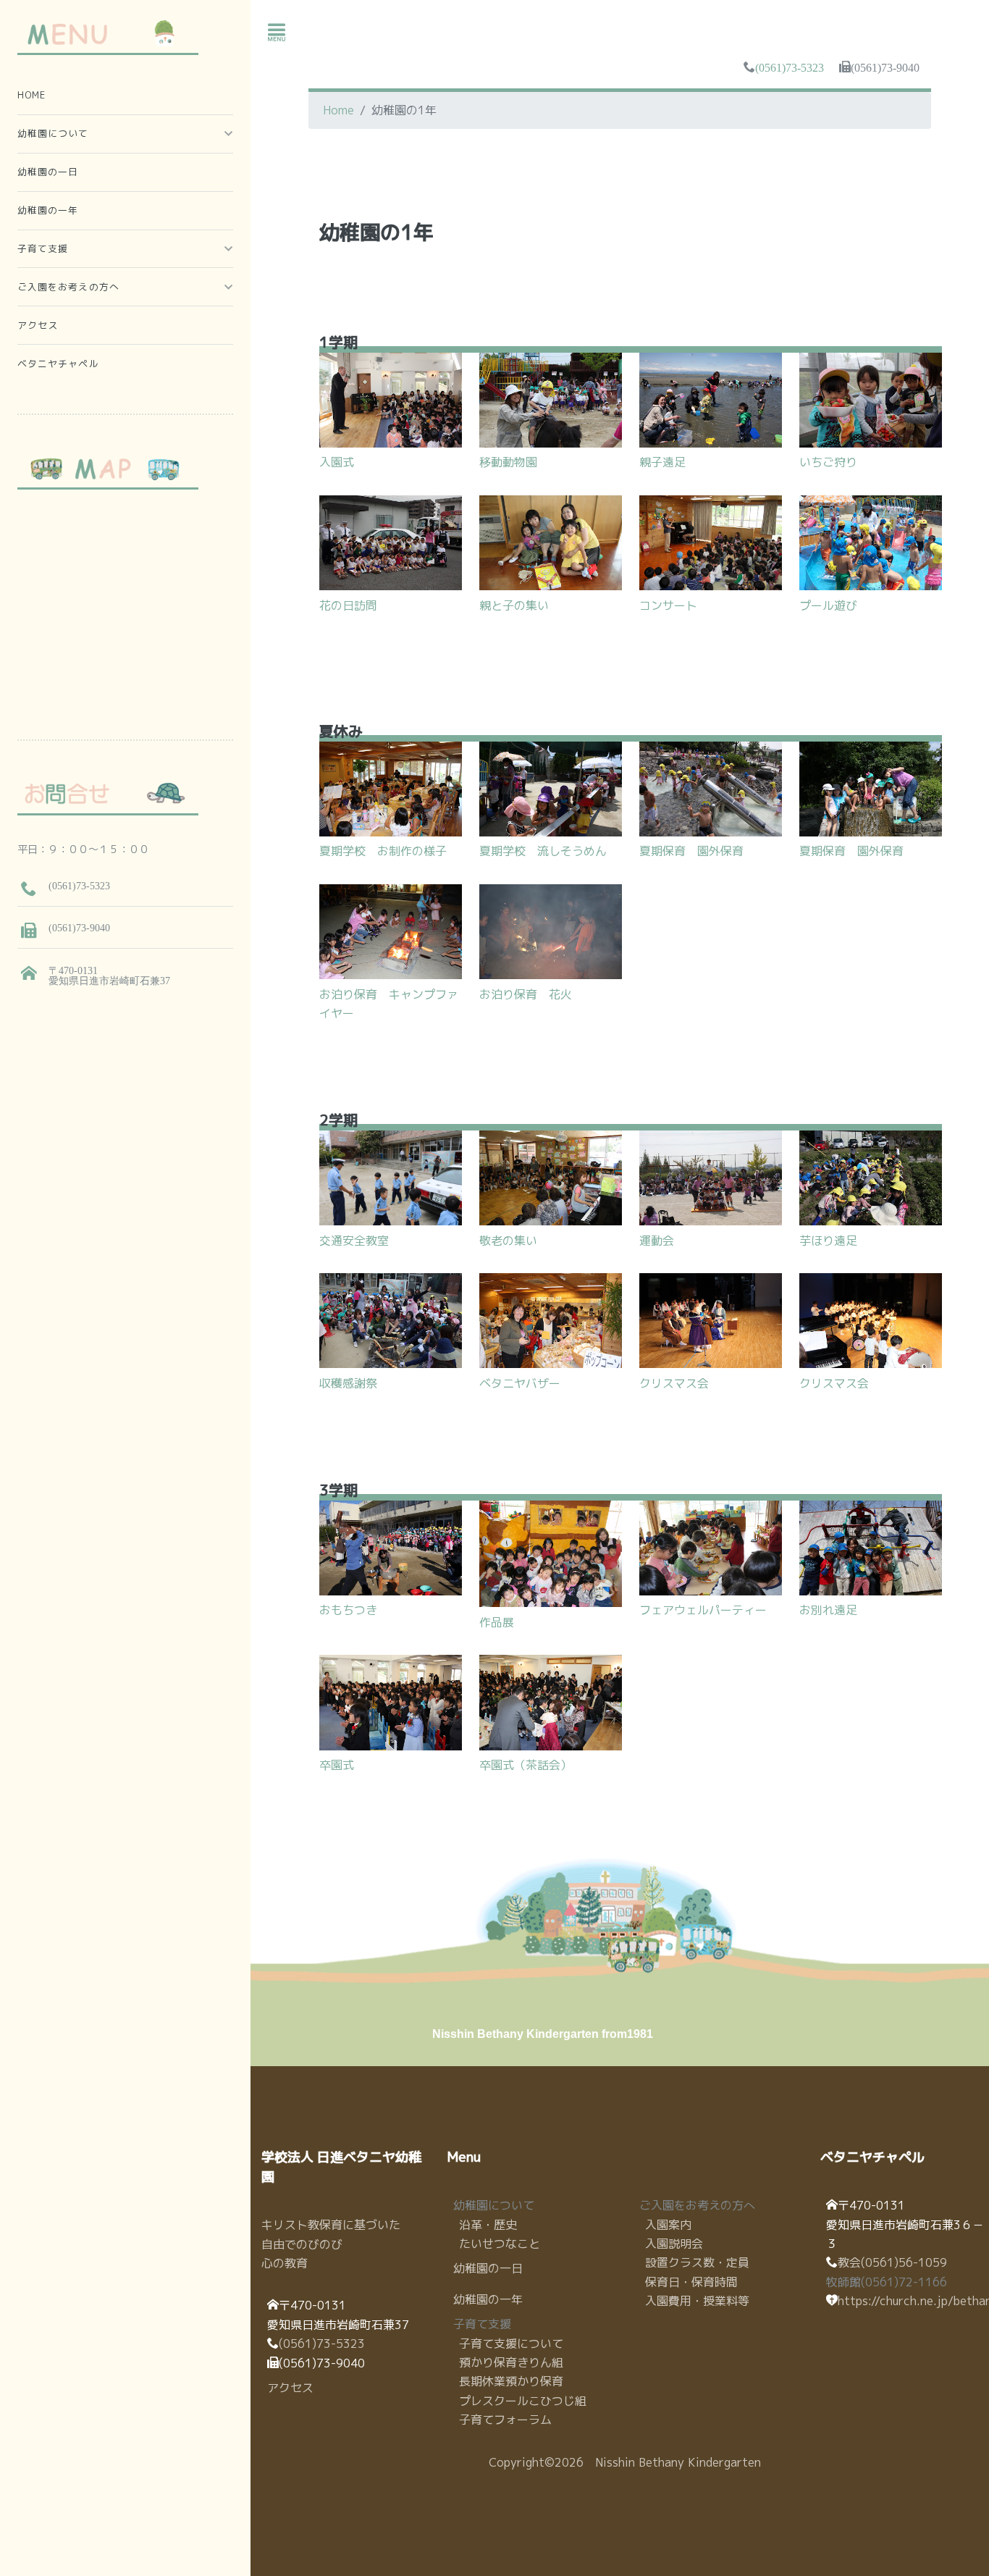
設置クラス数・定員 (697, 2262)
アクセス (290, 2388)
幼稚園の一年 (488, 2299)
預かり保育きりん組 (511, 2362)
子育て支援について (511, 2344)
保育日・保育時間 (691, 2282)
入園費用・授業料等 (697, 2301)
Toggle (277, 33)
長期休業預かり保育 (511, 2381)
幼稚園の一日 (488, 2268)
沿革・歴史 (488, 2225)
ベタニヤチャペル (58, 364)
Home (338, 110)
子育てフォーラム (505, 2420)
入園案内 (668, 2225)
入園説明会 (674, 2244)
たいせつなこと (500, 2244)
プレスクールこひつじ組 (523, 2401)
